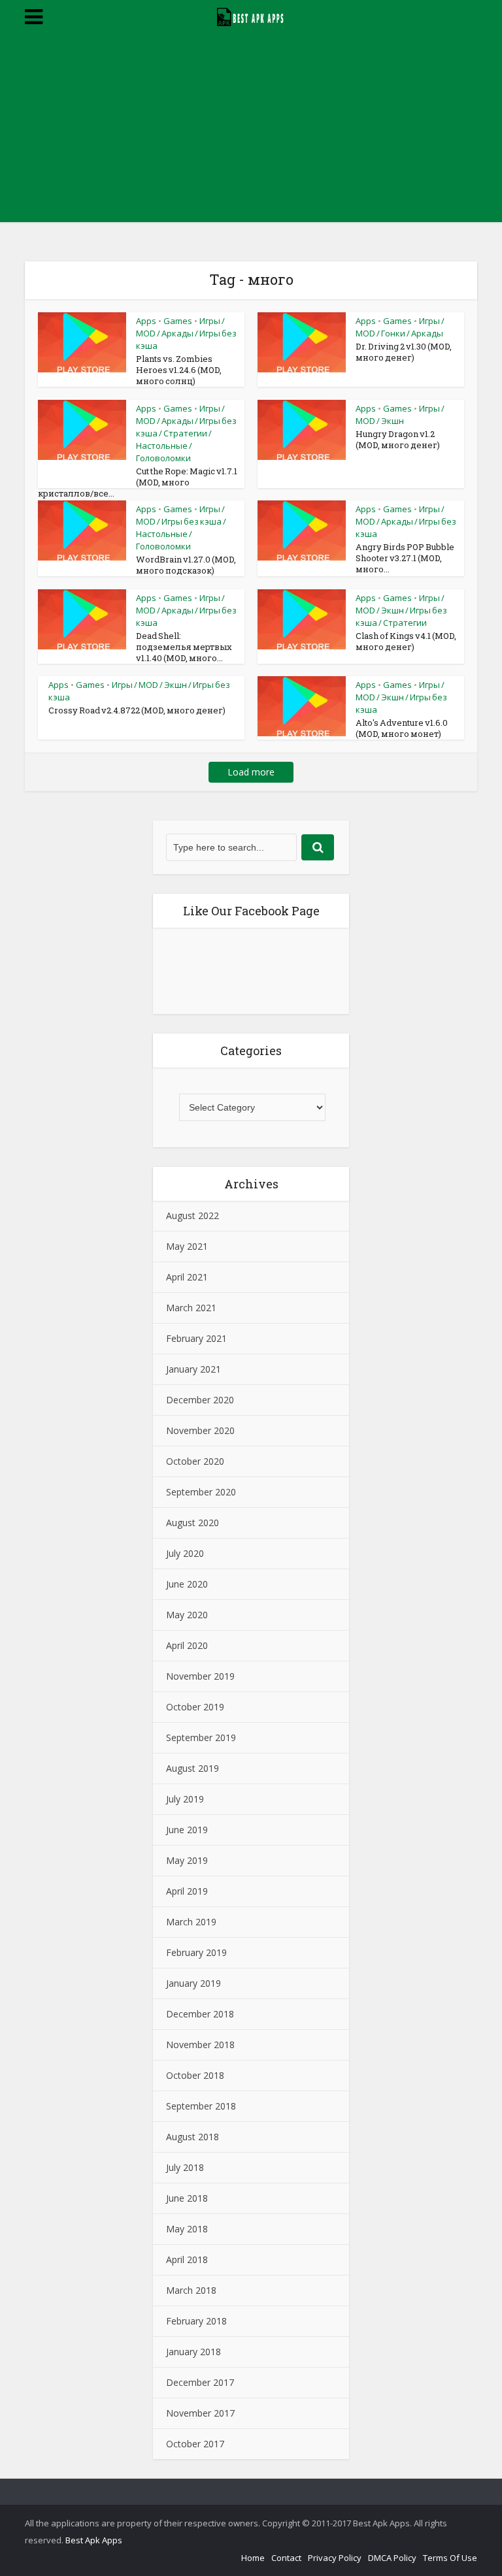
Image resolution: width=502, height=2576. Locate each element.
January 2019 (193, 1983)
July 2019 (185, 1799)
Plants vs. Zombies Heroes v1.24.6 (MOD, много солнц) (179, 370)
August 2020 (192, 1523)
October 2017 (195, 2444)
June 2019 (187, 1830)
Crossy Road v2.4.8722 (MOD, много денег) (137, 710)
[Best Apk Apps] (251, 15)
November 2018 (200, 2045)
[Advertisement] (251, 131)
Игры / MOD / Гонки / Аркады (400, 327)
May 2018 (187, 2229)
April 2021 (187, 1277)
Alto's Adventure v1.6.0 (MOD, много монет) (402, 728)
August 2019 (192, 1768)
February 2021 (196, 1338)
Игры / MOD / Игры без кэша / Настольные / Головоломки (181, 528)
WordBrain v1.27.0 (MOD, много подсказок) (186, 565)
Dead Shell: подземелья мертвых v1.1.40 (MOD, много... (184, 647)
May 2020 (187, 1615)
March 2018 (191, 2290)
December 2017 (200, 2382)
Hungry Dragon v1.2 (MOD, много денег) (398, 439)
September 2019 (201, 1737)
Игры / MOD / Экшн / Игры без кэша (401, 697)
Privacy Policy (335, 2558)
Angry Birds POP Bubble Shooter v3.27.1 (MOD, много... (405, 558)
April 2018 (187, 2259)
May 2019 (187, 1860)
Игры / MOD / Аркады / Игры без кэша (186, 333)
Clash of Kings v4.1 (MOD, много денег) (406, 641)
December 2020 (200, 1400)
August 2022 (192, 1215)
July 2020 (185, 1553)
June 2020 (187, 1584)
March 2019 (191, 1922)
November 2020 (200, 1430)
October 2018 (195, 2075)
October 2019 (195, 1707)
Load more (251, 772)
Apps (146, 321)
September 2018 (201, 2106)
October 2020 (195, 1461)
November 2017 (200, 2413)
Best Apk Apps (94, 2540)
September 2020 (201, 1492)
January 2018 (193, 2352)
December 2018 (200, 2014)
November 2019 (200, 1676)
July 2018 (185, 2167)
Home (253, 2558)
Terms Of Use (450, 2558)
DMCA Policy (392, 2558)
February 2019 (196, 1952)
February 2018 (196, 2321)
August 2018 (192, 2137)
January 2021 (193, 1369)
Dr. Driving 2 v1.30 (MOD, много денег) (404, 352)
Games (178, 321)
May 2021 (187, 1246)
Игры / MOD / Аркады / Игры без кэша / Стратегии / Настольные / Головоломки (186, 433)
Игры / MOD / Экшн (400, 415)
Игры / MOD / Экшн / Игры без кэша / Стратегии (401, 610)
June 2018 (187, 2198)
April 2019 (187, 1891)
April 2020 (187, 1645)
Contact (286, 2558)
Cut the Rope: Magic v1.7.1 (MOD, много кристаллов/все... (138, 482)
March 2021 (191, 1308)
